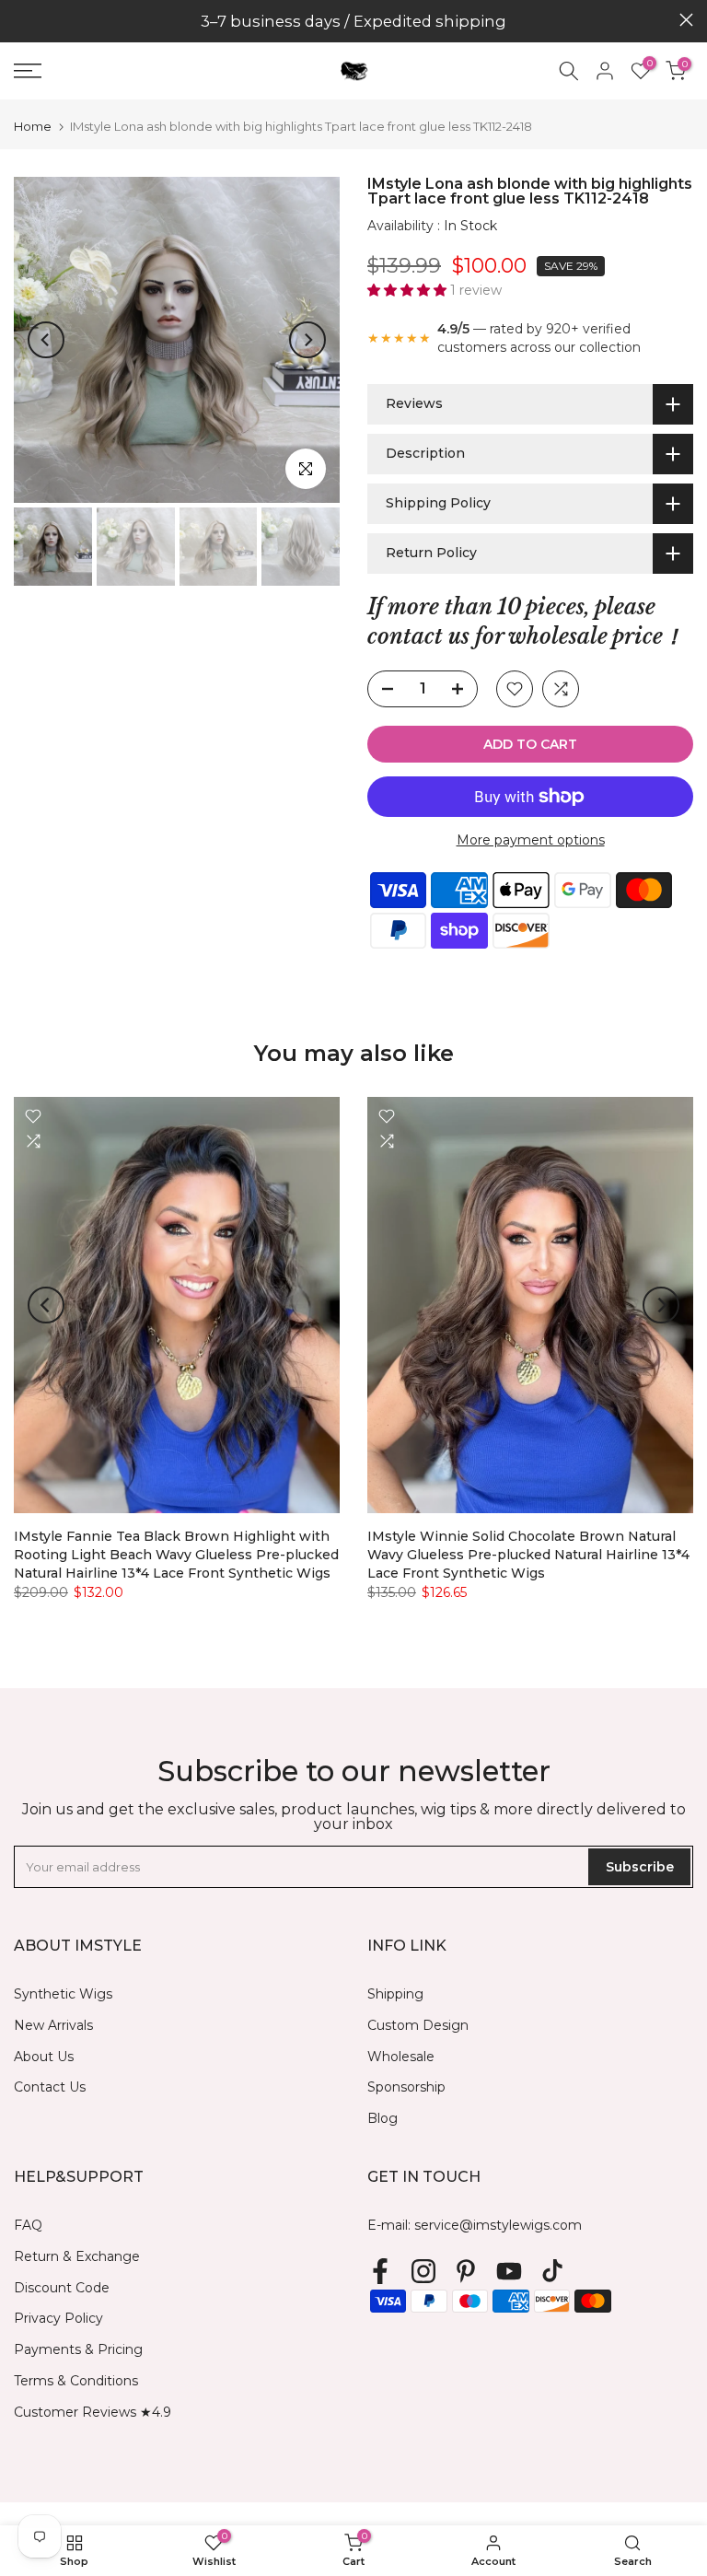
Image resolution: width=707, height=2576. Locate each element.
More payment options (531, 840)
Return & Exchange (77, 2256)
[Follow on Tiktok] (552, 2272)
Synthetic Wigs (63, 1994)
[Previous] (46, 340)
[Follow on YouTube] (509, 2272)
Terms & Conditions (76, 2381)
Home (33, 127)
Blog (382, 2118)
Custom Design (418, 2025)
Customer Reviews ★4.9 (93, 2412)
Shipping (395, 1994)
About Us (44, 2057)
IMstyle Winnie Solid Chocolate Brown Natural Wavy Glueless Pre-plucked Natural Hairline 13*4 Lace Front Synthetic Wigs (528, 1556)
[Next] (307, 340)
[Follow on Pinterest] (466, 2272)
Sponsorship (406, 2087)
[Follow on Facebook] (380, 2272)
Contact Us (50, 2087)
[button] (409, 290)
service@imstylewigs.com (498, 2225)
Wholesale (401, 2057)
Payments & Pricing (78, 2349)
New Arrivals (53, 2025)
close (21, 20)
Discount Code (62, 2288)
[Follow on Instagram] (423, 2272)
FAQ (28, 2225)
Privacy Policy (58, 2318)
